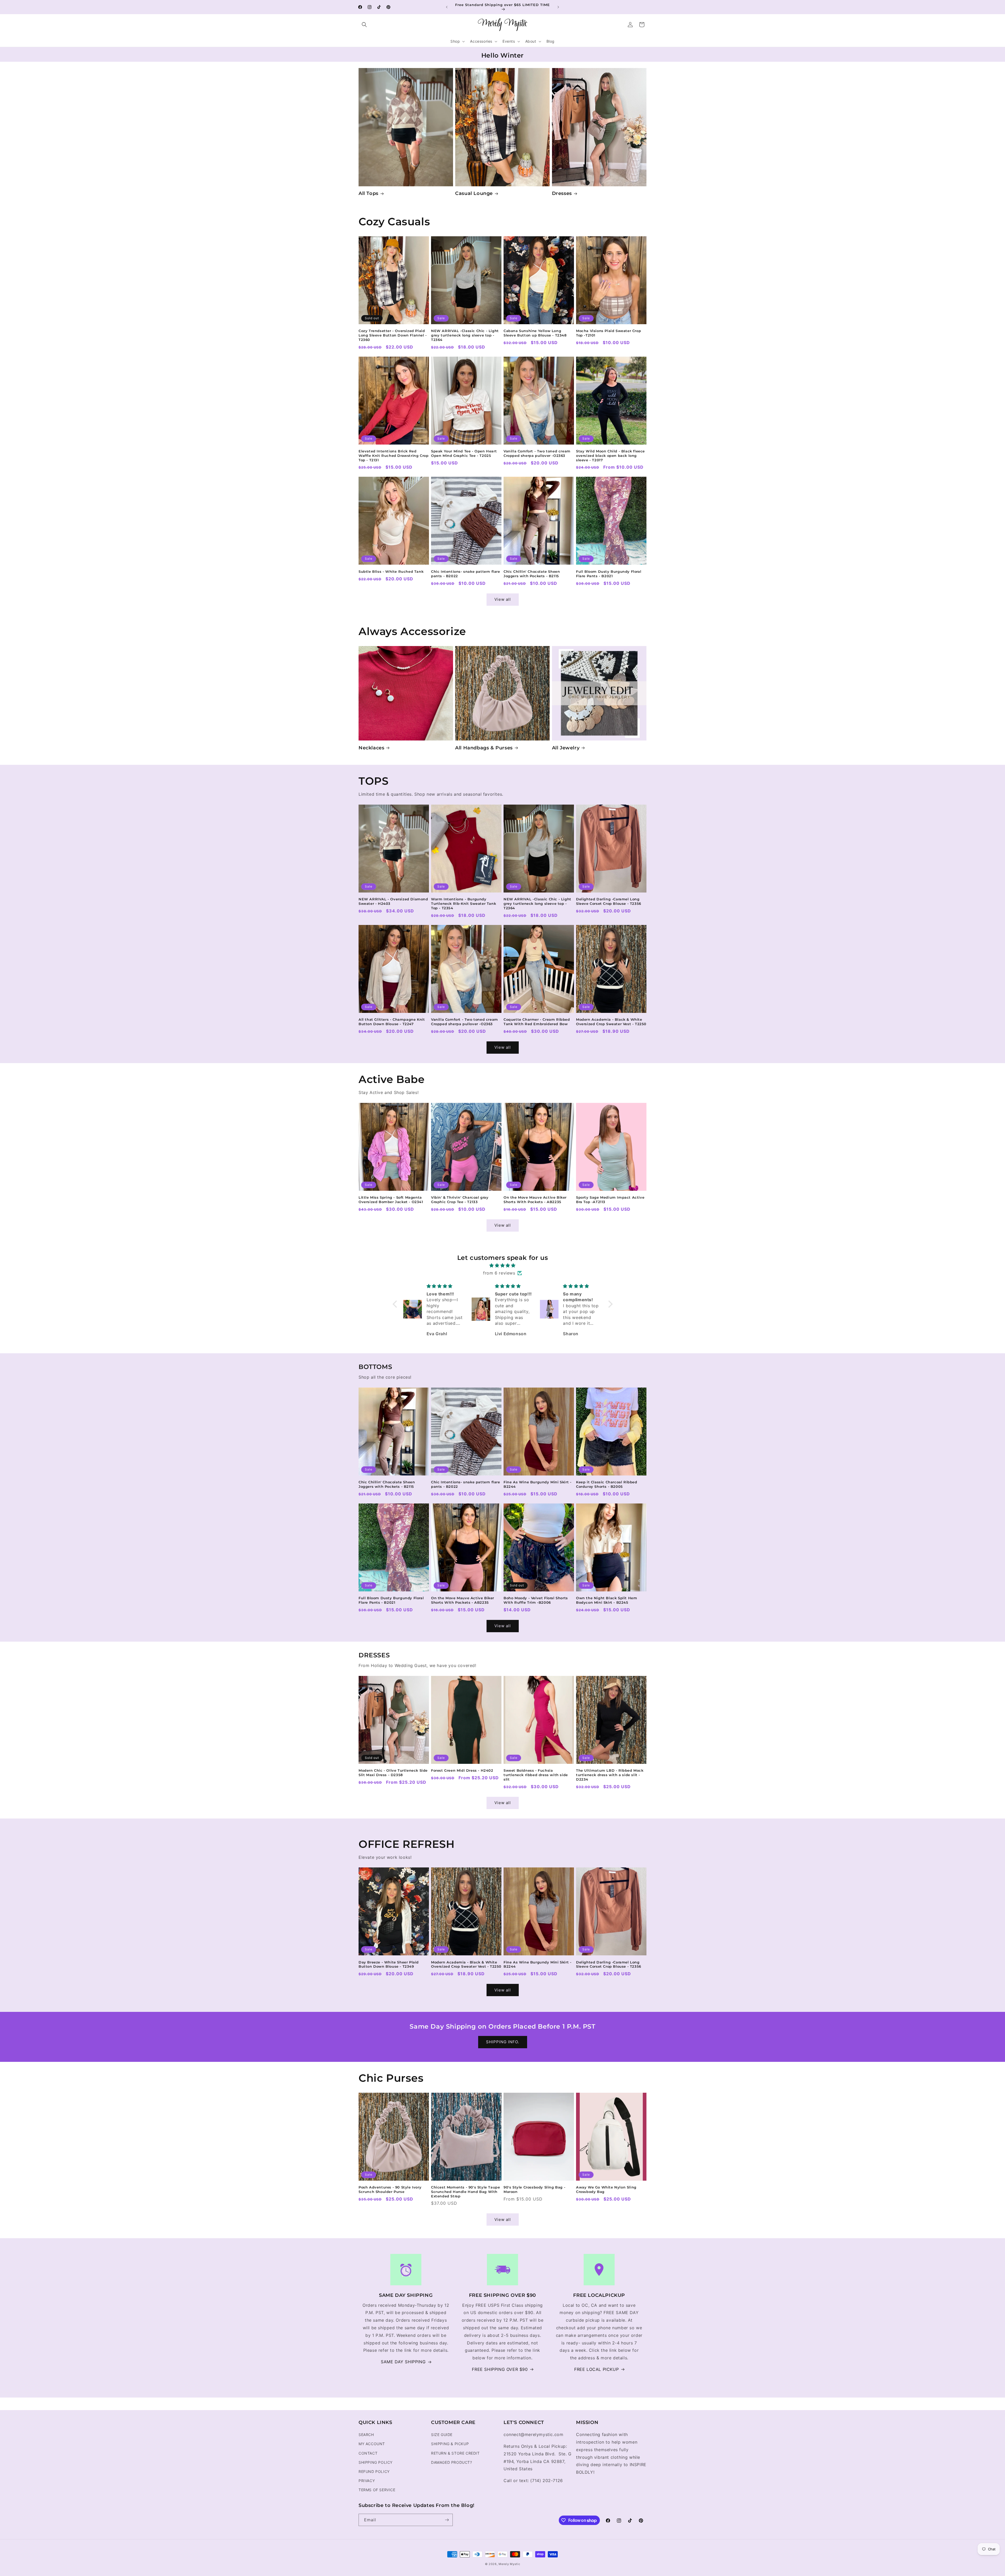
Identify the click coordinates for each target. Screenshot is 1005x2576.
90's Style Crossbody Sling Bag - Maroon (534, 2189)
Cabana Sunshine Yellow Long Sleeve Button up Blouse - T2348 (535, 333)
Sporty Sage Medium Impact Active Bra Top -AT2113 (610, 1200)
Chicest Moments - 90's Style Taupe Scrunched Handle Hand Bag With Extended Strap (465, 2192)
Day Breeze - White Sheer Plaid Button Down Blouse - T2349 (389, 1964)
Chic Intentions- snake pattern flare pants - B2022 (466, 574)
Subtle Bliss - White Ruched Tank (391, 571)
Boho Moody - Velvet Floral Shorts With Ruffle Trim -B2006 (536, 1600)
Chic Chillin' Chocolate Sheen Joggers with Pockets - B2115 (532, 574)
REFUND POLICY (374, 2471)
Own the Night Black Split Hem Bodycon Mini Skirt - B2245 (607, 1600)
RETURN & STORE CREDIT (455, 2453)
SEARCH (366, 2435)
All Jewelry (566, 748)
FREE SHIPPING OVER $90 (500, 2369)
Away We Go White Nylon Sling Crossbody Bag (606, 2189)
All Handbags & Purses (484, 748)
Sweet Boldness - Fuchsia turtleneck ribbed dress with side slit (536, 1775)
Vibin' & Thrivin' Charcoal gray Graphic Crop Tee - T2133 (460, 1200)
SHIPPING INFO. (503, 2042)
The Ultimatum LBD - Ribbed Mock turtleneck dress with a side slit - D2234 (610, 1775)
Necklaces (371, 748)
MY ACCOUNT (372, 2444)
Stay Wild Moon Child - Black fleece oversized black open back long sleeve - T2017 (610, 456)
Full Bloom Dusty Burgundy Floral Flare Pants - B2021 (609, 574)
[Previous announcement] (447, 7)
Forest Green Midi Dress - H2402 (462, 1770)
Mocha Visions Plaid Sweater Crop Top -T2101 (608, 333)
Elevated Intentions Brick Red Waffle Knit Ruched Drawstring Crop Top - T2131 (393, 456)
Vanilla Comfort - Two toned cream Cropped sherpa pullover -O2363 (537, 453)
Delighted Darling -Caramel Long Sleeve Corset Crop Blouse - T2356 (609, 901)
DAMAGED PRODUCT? (452, 2462)
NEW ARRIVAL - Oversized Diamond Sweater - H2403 (393, 901)
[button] (364, 25)
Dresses (562, 193)
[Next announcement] (558, 7)
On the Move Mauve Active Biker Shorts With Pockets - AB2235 (535, 1200)
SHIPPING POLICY (376, 2462)
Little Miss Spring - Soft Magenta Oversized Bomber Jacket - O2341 (391, 1200)
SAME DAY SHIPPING (403, 2362)
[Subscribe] (447, 2520)
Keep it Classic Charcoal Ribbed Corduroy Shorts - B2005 (607, 1484)
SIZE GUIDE (442, 2435)
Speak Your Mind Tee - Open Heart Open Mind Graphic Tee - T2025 (464, 453)
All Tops (368, 193)
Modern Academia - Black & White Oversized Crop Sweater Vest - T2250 (611, 1022)
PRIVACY (367, 2481)
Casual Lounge (474, 193)
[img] (503, 1265)
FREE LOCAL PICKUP (596, 2369)
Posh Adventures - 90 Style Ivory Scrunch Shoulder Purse (390, 2189)
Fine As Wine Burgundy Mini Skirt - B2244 (537, 1484)
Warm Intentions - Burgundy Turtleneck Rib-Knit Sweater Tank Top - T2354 (464, 903)
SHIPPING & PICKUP (450, 2444)
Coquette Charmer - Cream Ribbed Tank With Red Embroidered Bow (537, 1022)
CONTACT (368, 2453)
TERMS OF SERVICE (377, 2490)
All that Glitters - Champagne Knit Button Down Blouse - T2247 (392, 1022)
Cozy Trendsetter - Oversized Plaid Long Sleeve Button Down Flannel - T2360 (393, 335)
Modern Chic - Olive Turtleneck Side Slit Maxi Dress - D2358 (393, 1773)
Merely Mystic (509, 2564)
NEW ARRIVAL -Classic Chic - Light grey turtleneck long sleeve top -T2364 (465, 335)
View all (503, 599)
